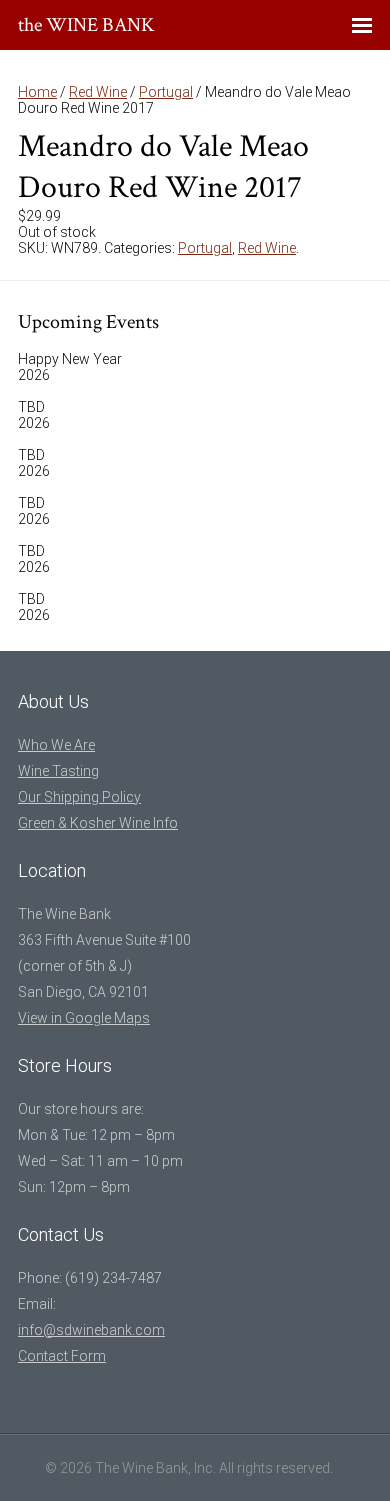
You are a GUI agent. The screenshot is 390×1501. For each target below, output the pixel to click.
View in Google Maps (84, 1018)
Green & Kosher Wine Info (98, 823)
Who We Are (56, 745)
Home (37, 92)
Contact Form (62, 1356)
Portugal (166, 92)
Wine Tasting (58, 771)
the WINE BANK (86, 25)
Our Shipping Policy (79, 797)
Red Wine (98, 92)
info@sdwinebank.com (91, 1330)
